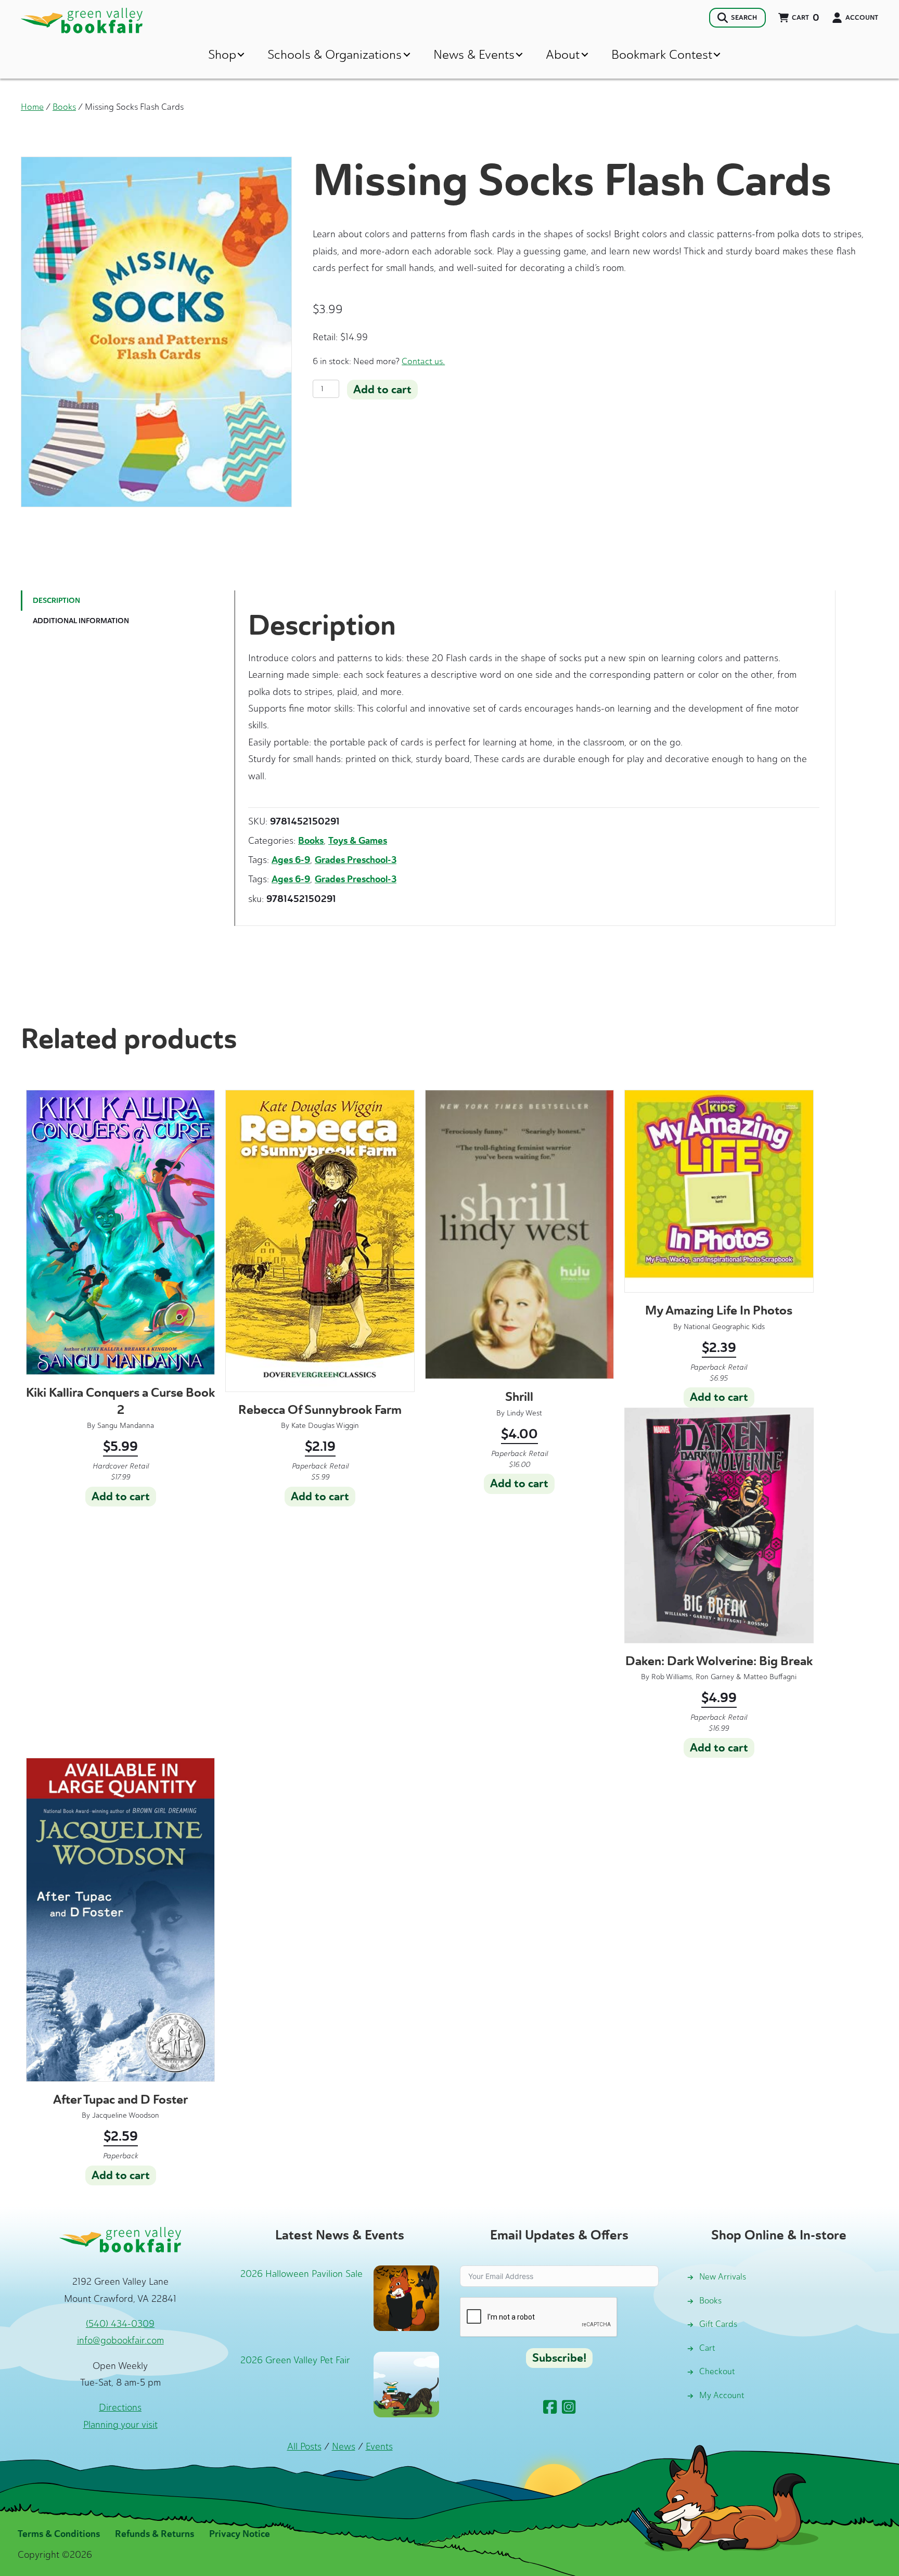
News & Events (474, 54)
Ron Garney (715, 1677)
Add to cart (382, 390)
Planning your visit (120, 2425)
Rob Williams (672, 1677)
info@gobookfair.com (120, 2340)
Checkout (717, 2371)
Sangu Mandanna (126, 1426)
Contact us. (423, 361)
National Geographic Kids (724, 1327)
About (563, 54)
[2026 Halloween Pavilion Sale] (406, 2297)
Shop (222, 54)
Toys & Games (358, 841)
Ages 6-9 (291, 860)
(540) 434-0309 (120, 2324)
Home (32, 107)
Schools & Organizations (335, 54)
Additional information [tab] (81, 621)
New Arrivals (723, 2277)
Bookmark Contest (662, 54)
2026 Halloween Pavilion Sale (301, 2274)
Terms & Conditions (59, 2534)
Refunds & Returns (155, 2534)
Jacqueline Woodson (126, 2115)
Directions (120, 2407)
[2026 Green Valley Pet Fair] (406, 2384)
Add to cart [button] (121, 1497)
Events (379, 2446)
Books (64, 107)
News (344, 2446)
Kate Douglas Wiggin (325, 1426)
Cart (707, 2348)
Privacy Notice (240, 2534)
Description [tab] (56, 601)
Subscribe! (559, 2358)
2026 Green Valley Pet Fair (295, 2360)
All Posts (304, 2446)
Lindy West (524, 1413)
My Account (722, 2395)
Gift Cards (718, 2324)
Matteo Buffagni (770, 1677)
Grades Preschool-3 (356, 860)
